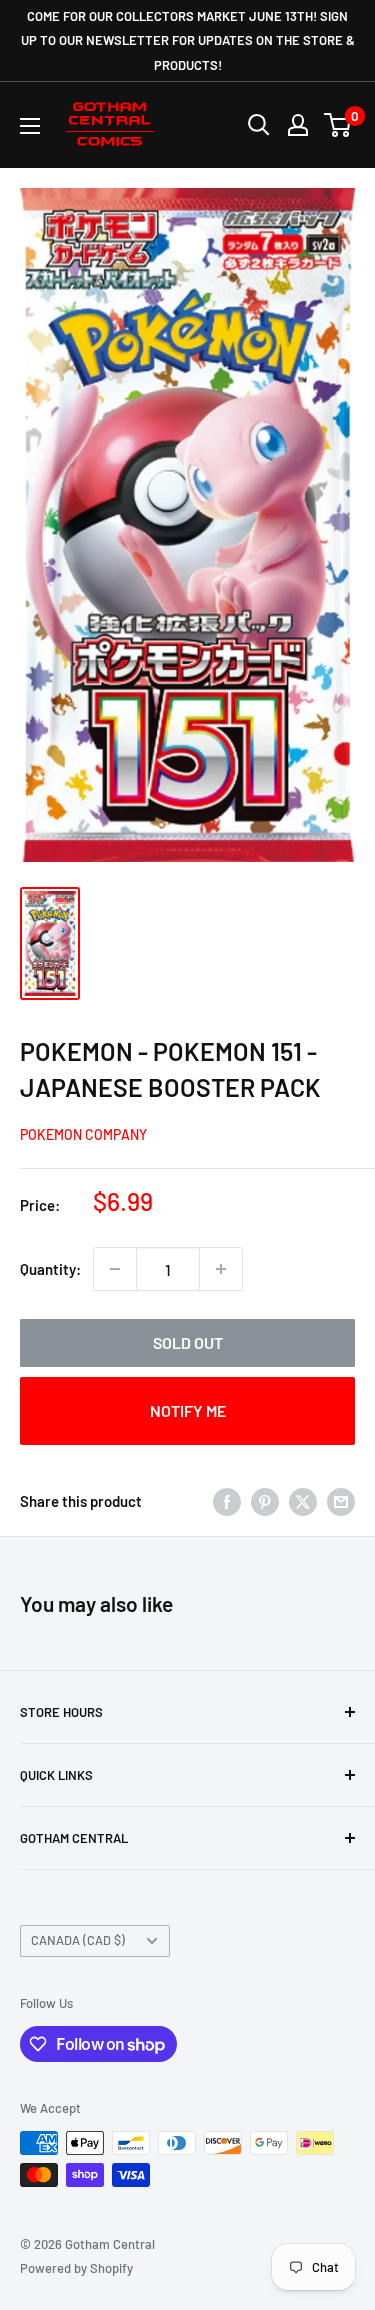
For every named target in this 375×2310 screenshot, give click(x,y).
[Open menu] (30, 126)
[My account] (298, 125)
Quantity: (50, 1269)
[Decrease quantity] (115, 1269)
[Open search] (259, 125)
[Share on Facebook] (227, 1500)
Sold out (188, 1342)
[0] (338, 125)
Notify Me (188, 1410)
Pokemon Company (83, 1134)
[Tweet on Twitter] (303, 1500)
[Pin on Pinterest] (265, 1500)
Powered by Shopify (76, 2268)
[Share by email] (341, 1500)
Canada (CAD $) (78, 1940)
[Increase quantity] (221, 1269)
